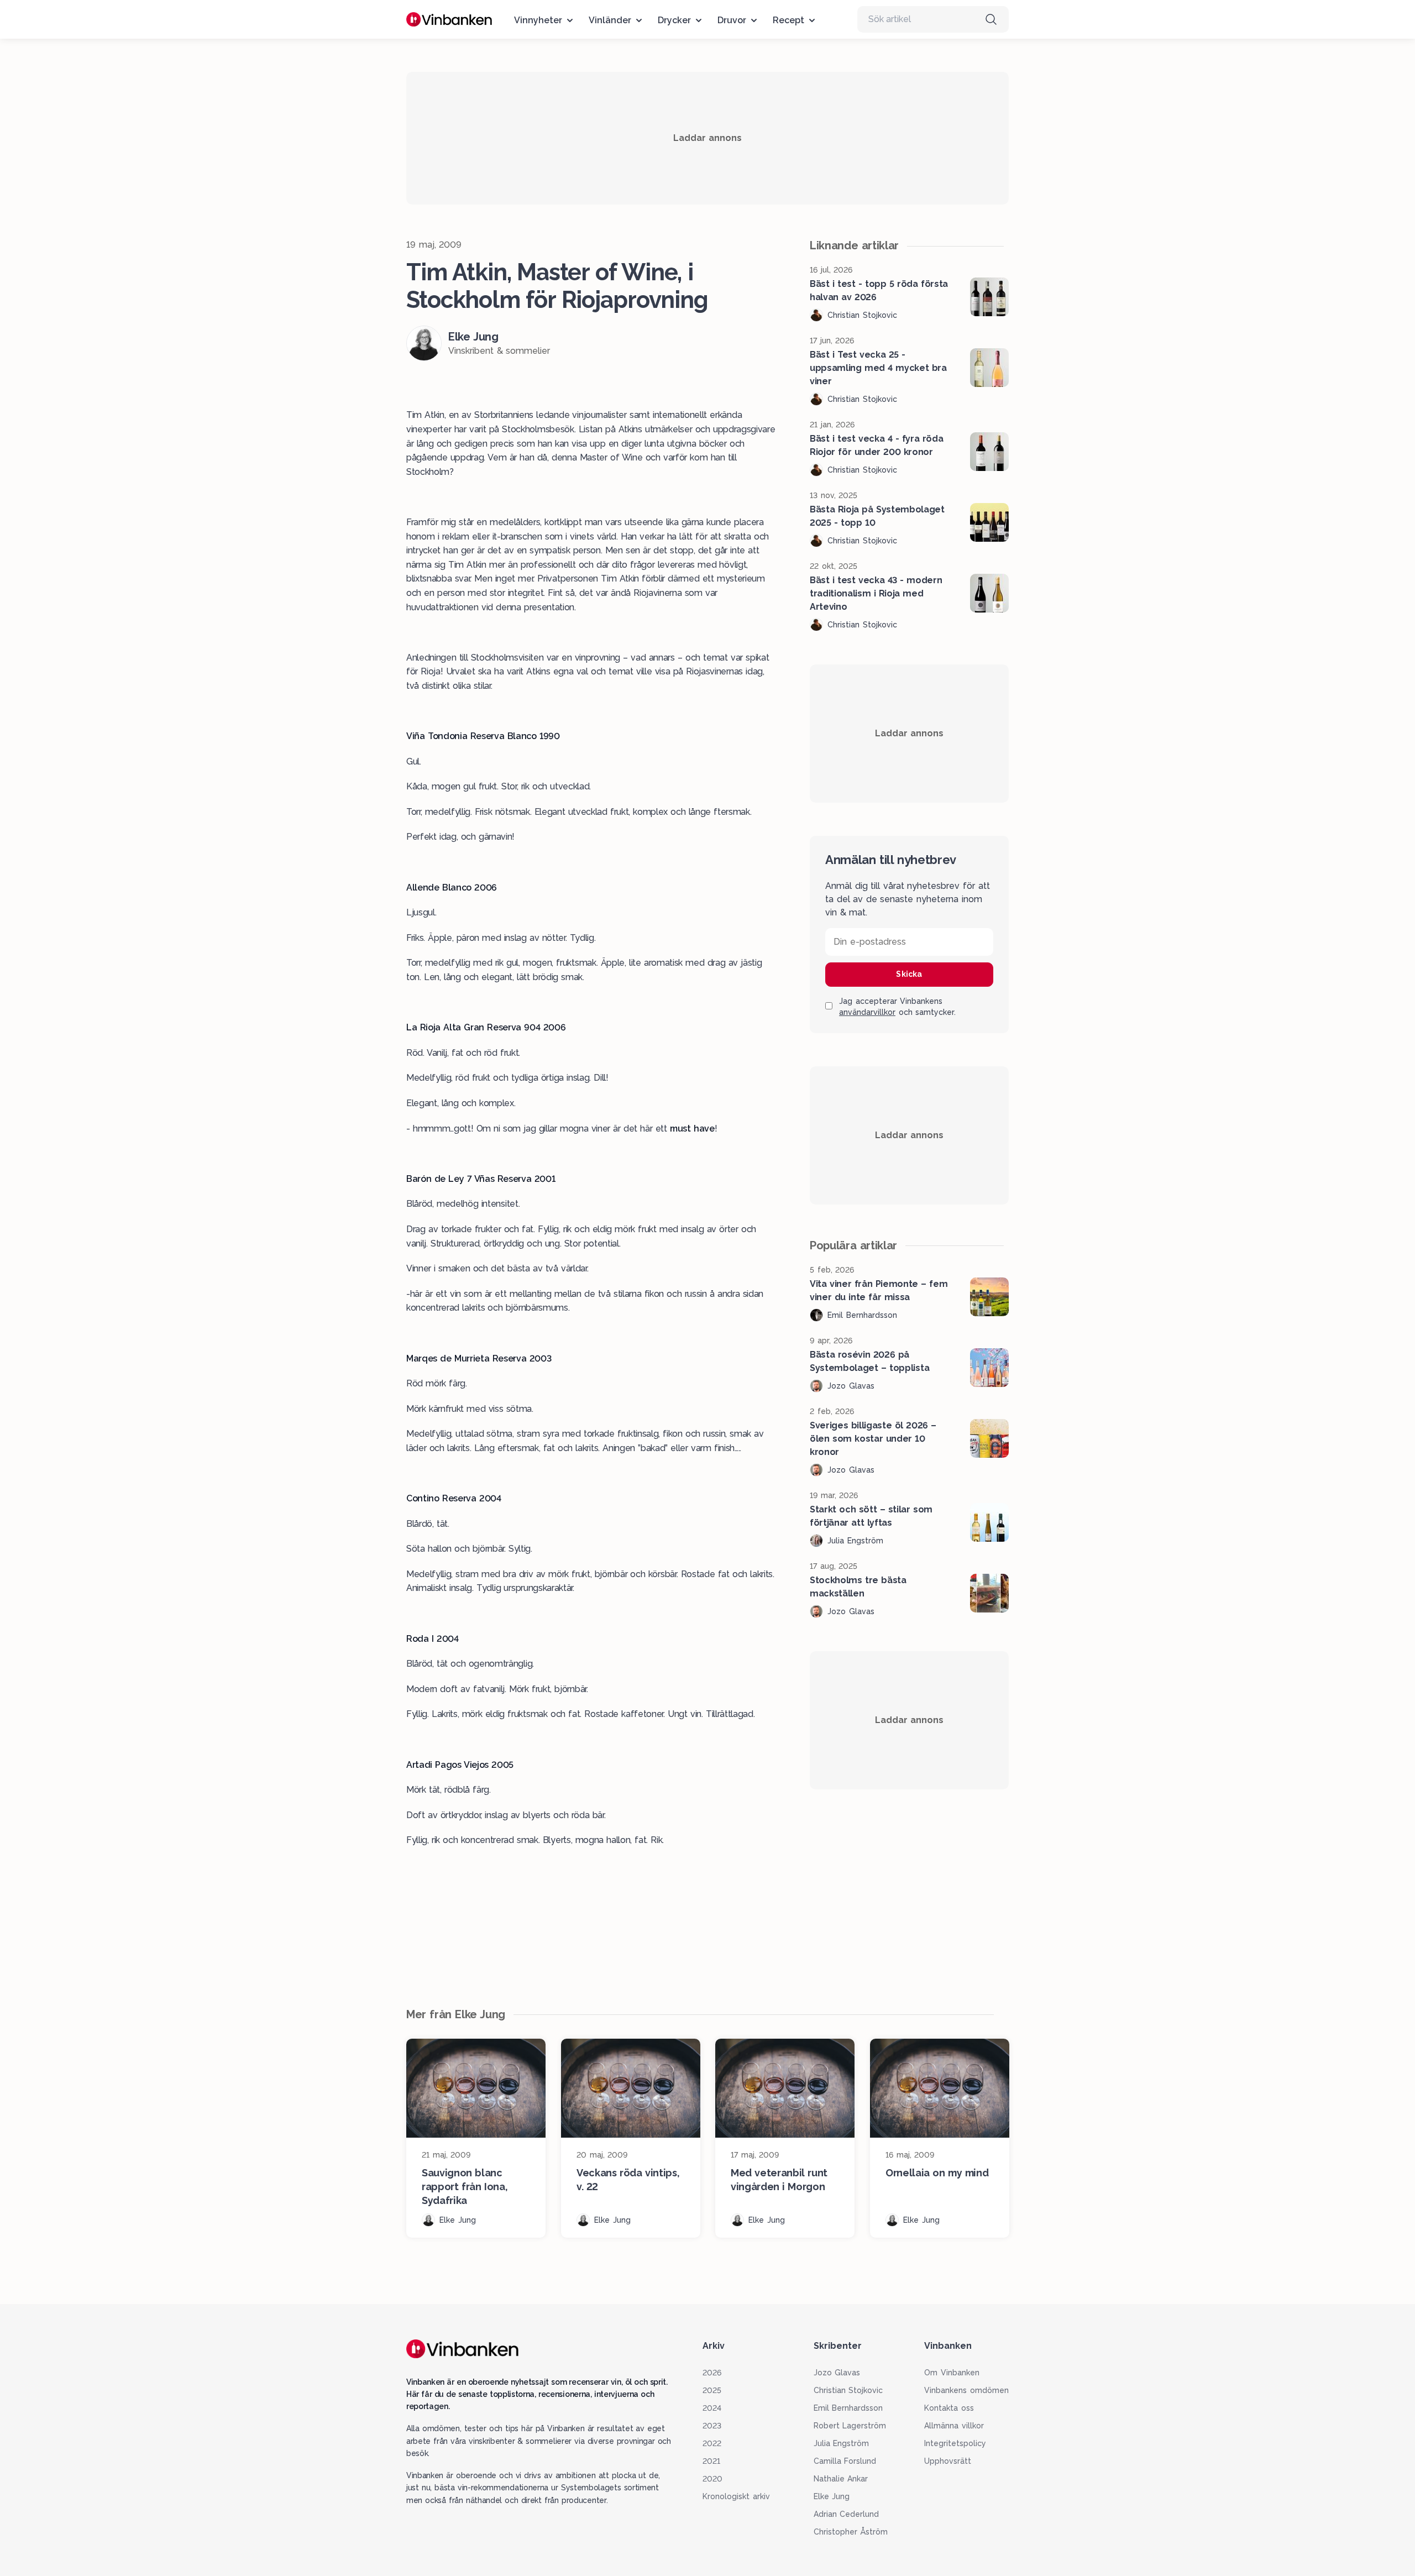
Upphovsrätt (948, 2461)
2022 (712, 2443)
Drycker (674, 20)
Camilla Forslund (845, 2461)
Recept (788, 20)
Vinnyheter (538, 20)
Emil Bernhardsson (848, 2408)
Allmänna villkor (954, 2426)
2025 (712, 2390)
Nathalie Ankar (841, 2479)
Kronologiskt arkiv (736, 2496)
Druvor (732, 20)
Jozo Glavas (837, 2373)
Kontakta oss (949, 2408)
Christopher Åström (851, 2532)
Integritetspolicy (955, 2443)
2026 (712, 2373)
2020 (712, 2479)
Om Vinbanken (952, 2373)
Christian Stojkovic (848, 2390)
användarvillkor (867, 1012)
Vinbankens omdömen (966, 2390)
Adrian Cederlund (847, 2514)
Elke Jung (832, 2496)
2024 (712, 2408)
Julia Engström (842, 2443)
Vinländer (610, 20)
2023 (712, 2426)
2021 (711, 2461)
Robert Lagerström (850, 2426)
